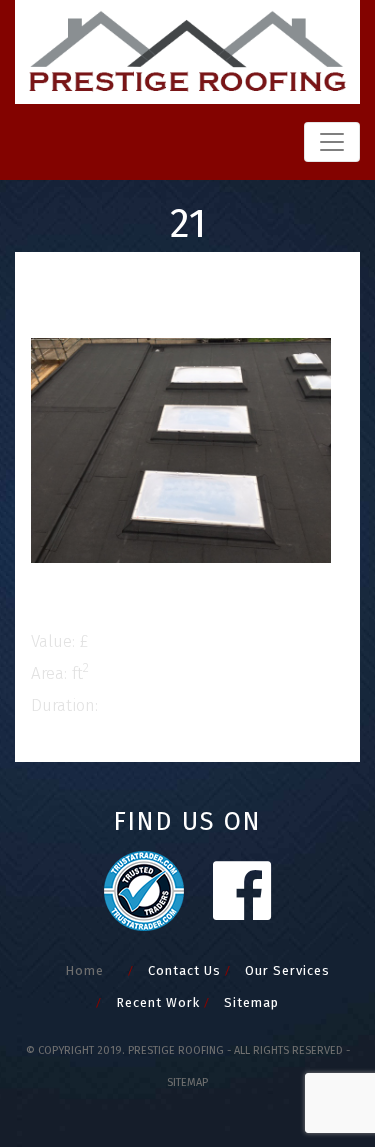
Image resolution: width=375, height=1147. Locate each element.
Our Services (287, 970)
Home (84, 970)
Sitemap (251, 1002)
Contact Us (184, 970)
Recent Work (158, 1002)
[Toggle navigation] (332, 142)
